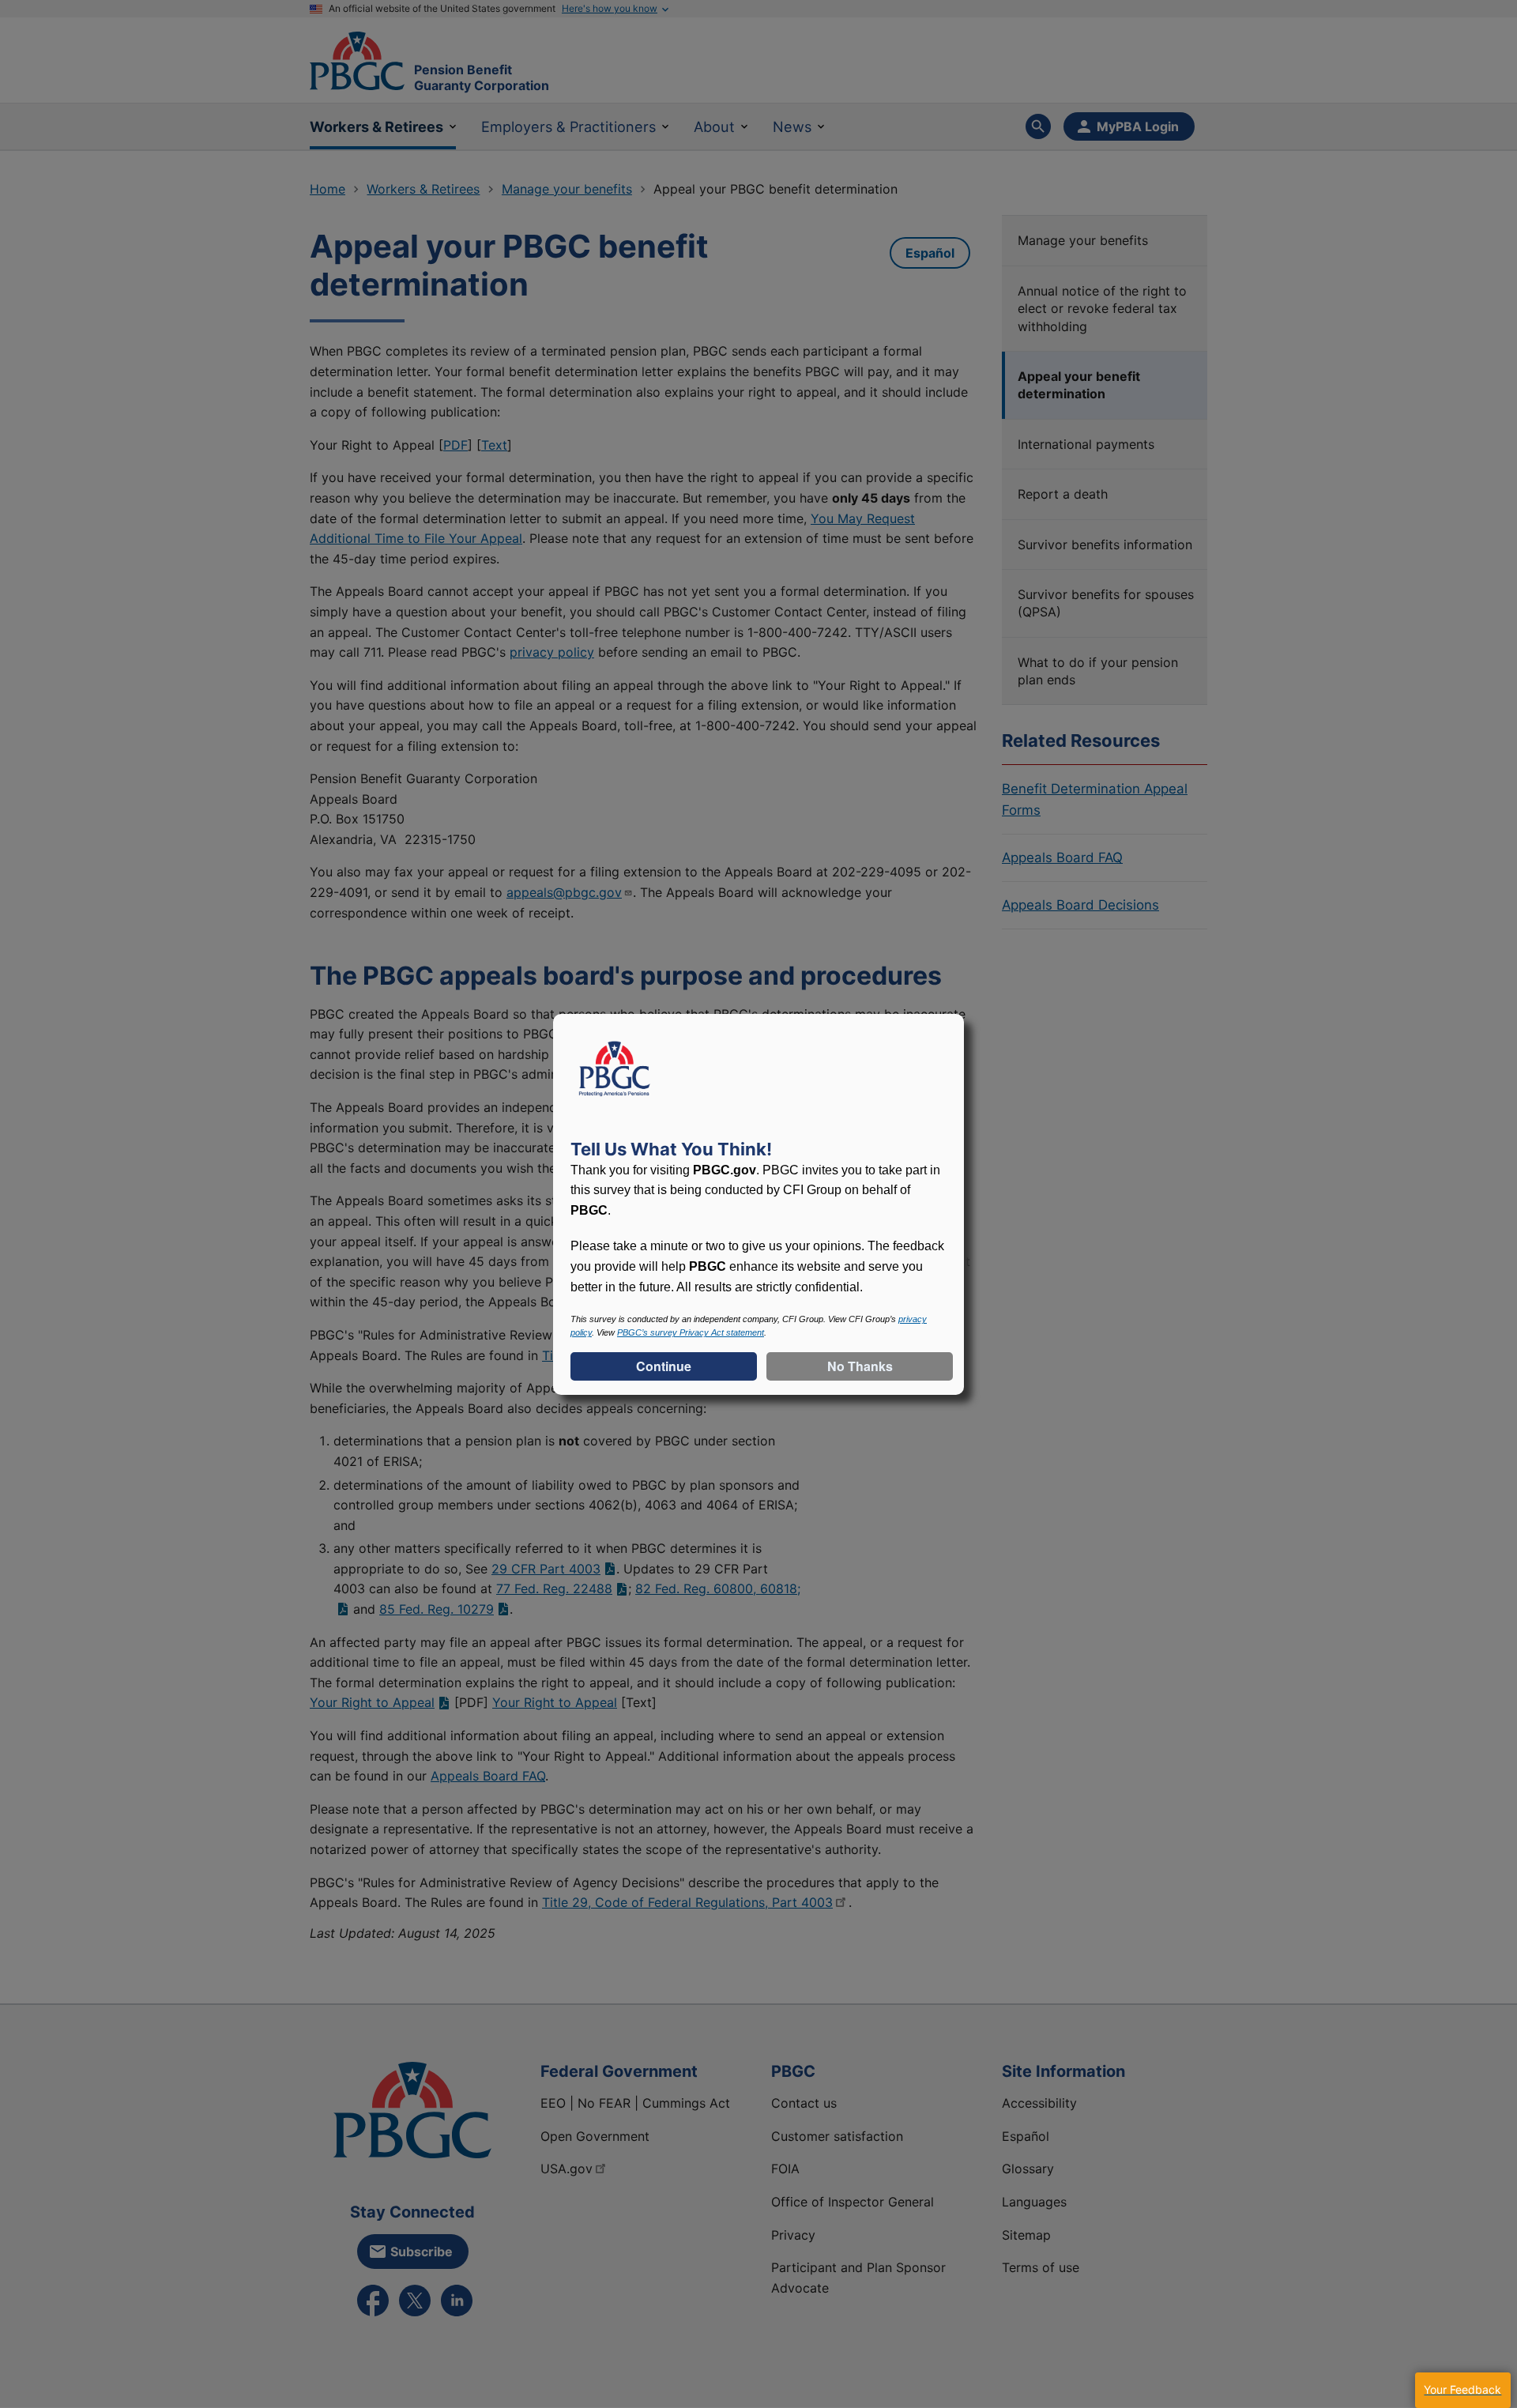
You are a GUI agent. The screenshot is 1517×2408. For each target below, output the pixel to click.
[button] (1462, 2390)
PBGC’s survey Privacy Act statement (691, 1332)
